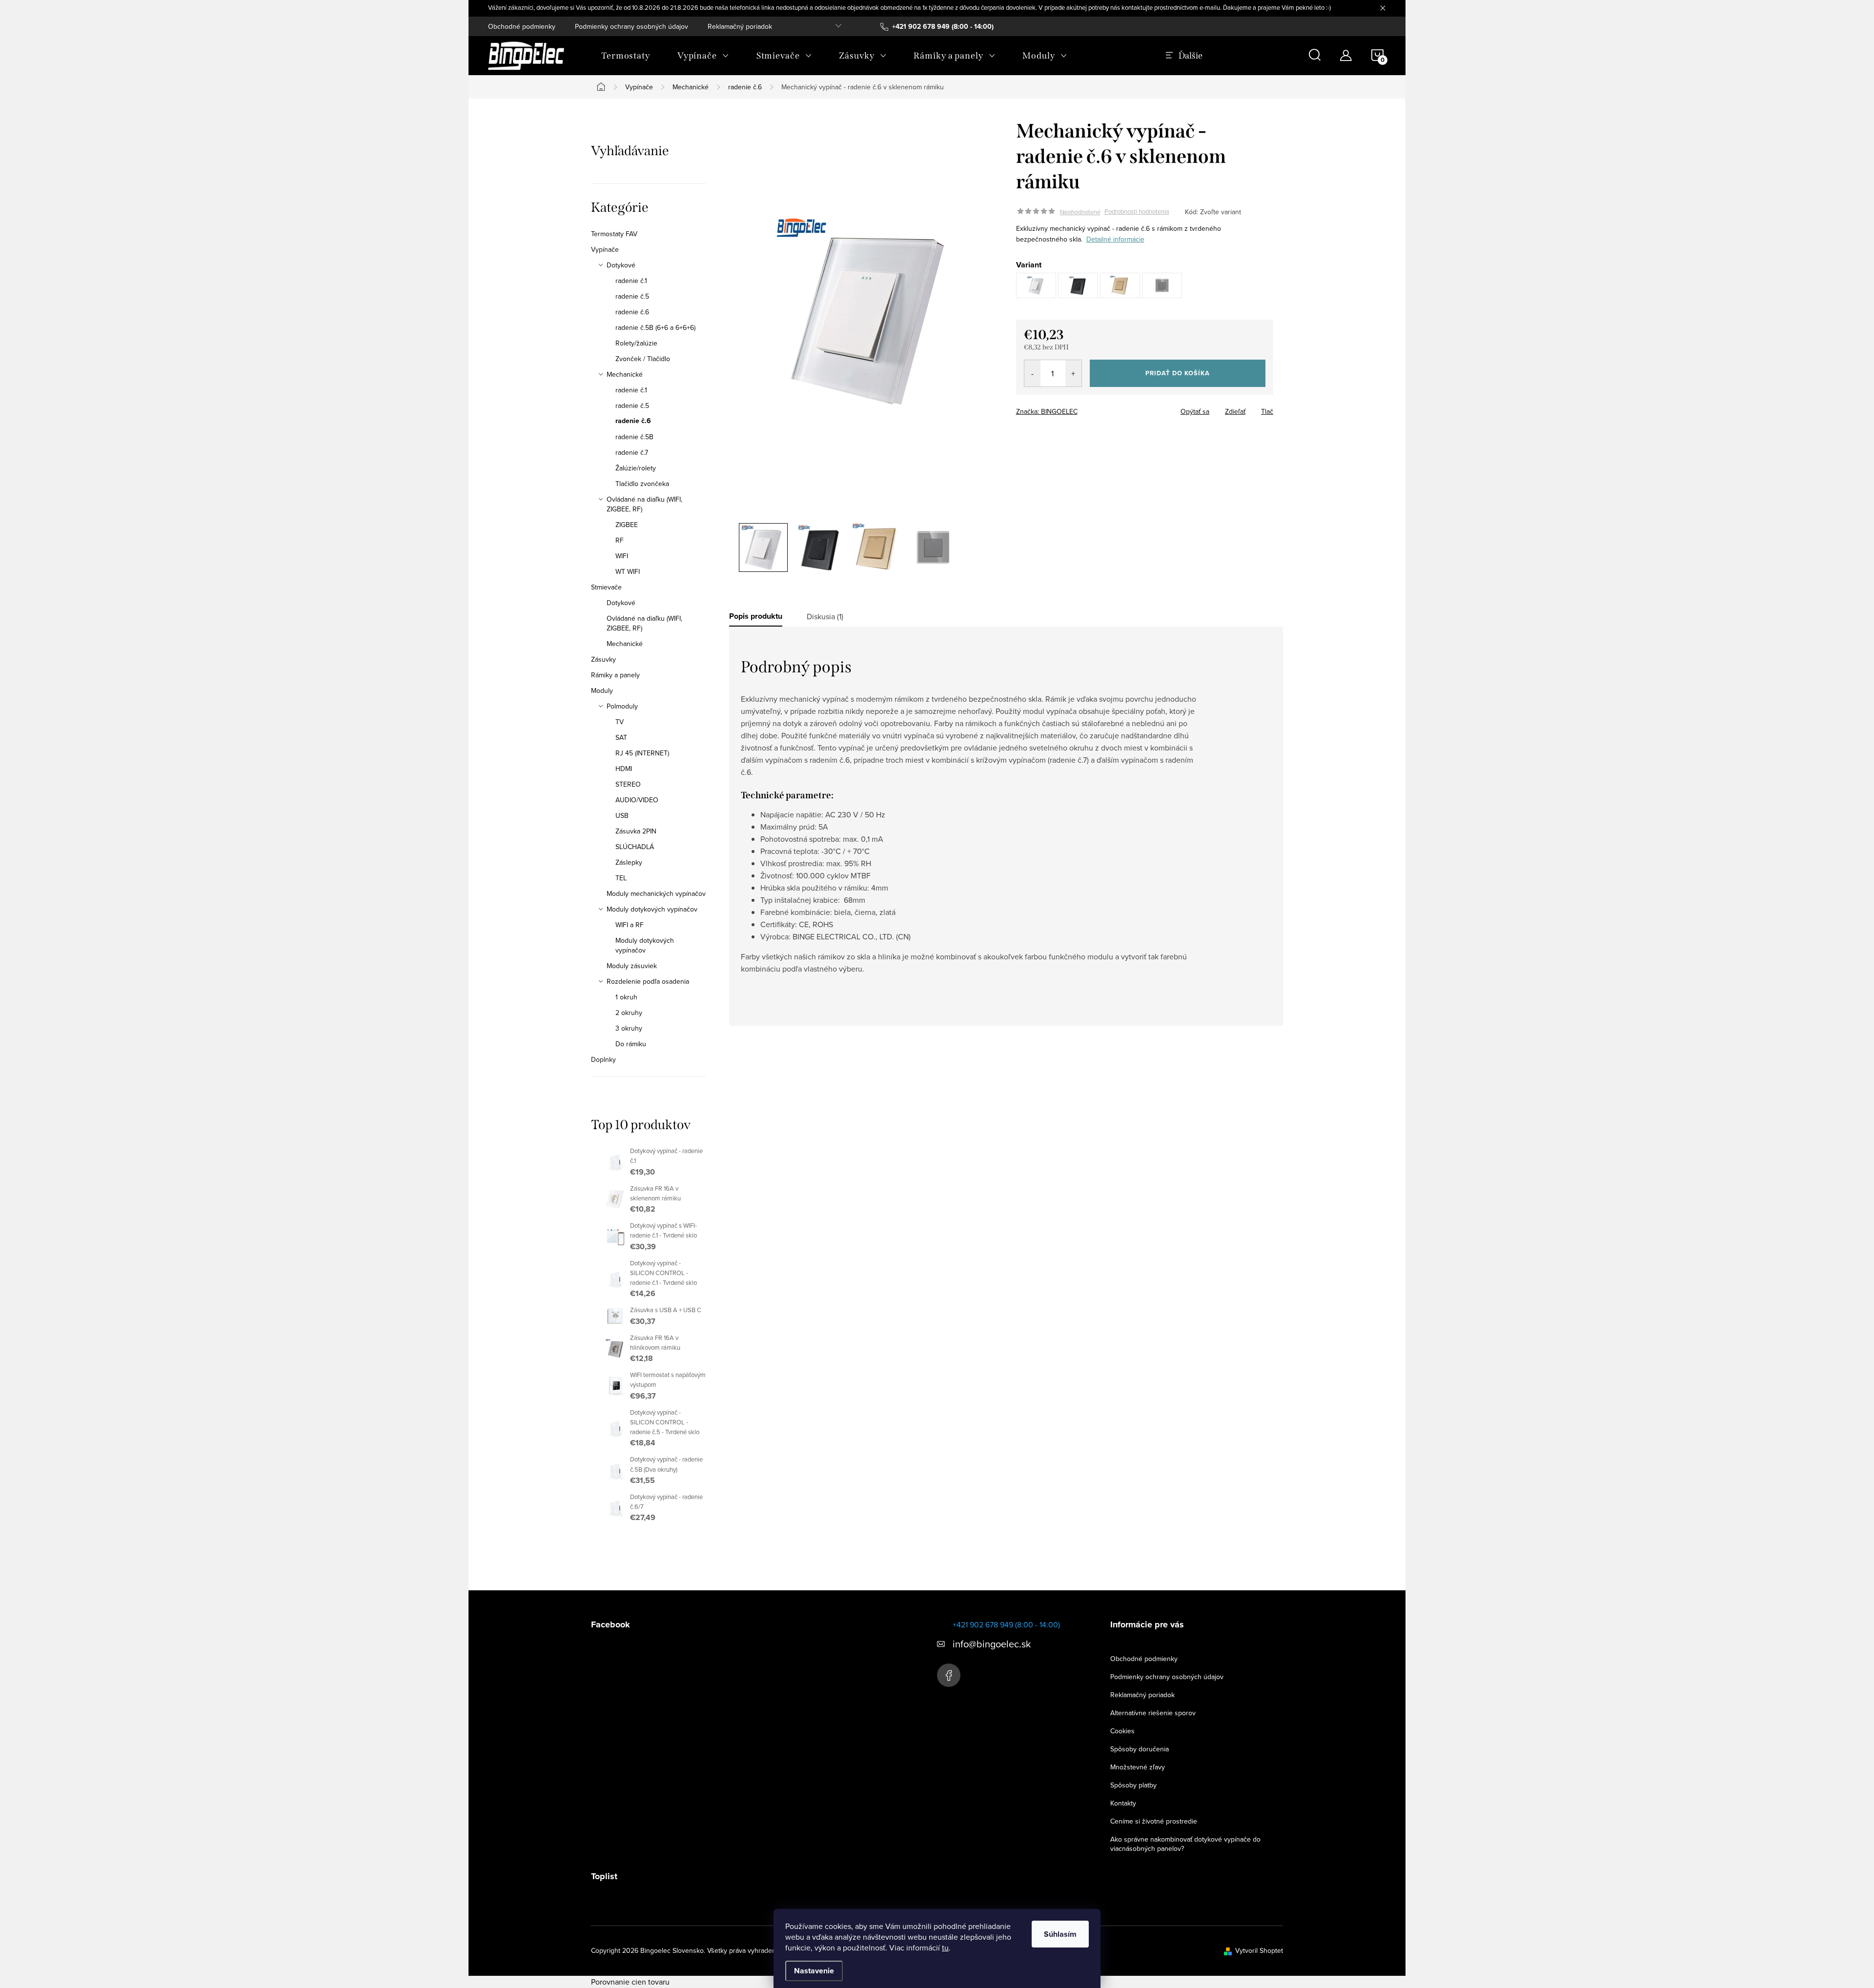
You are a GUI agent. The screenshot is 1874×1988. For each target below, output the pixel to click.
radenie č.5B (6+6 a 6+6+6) (655, 327)
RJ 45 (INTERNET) (642, 753)
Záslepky (629, 862)
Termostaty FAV (614, 234)
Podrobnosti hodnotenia (1137, 212)
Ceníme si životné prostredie (1154, 1821)
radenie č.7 (632, 452)
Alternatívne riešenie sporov (1153, 1713)
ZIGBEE (627, 525)
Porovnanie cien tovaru (630, 1982)
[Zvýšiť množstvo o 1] (1073, 373)
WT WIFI (628, 571)
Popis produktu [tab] (756, 616)
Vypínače (605, 249)
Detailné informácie (1115, 239)
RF (620, 540)
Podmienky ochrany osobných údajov (631, 26)
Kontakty (1123, 1803)
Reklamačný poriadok (740, 26)
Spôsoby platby (1133, 1785)
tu (945, 1947)
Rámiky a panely (615, 675)
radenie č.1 (631, 281)
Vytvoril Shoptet (1259, 1950)
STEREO (628, 784)
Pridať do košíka (1178, 373)
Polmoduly (622, 706)
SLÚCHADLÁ (635, 847)
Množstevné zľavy (1138, 1767)
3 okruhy (629, 1028)
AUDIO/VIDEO (637, 800)
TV (620, 722)
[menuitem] (626, 56)
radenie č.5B (634, 437)
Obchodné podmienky (522, 26)
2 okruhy (629, 1013)
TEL (621, 878)
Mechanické (625, 374)
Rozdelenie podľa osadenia (648, 981)
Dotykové (621, 265)
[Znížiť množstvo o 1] (1032, 373)
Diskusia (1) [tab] (825, 616)
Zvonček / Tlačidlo (643, 359)
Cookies (1122, 1731)
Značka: (1047, 411)
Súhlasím (1060, 1934)
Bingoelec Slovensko (949, 1675)
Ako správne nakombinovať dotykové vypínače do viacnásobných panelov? (1185, 1844)
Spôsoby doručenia (1140, 1749)
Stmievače (606, 587)
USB (622, 815)
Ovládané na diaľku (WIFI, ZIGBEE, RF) (644, 504)
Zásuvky (603, 659)
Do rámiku (631, 1044)
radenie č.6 (632, 312)
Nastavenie (814, 1971)
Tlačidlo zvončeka (642, 484)
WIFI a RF (630, 925)
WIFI (622, 556)
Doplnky (603, 1059)
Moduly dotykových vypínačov (652, 909)
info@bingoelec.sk (992, 1644)
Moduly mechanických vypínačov (656, 893)
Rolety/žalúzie (636, 343)
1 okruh (626, 997)
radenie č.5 (632, 296)
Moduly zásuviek (632, 966)
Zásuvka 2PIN (636, 831)
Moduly (602, 690)
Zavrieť (1084, 408)
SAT (621, 737)
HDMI (624, 769)
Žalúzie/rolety (636, 468)
